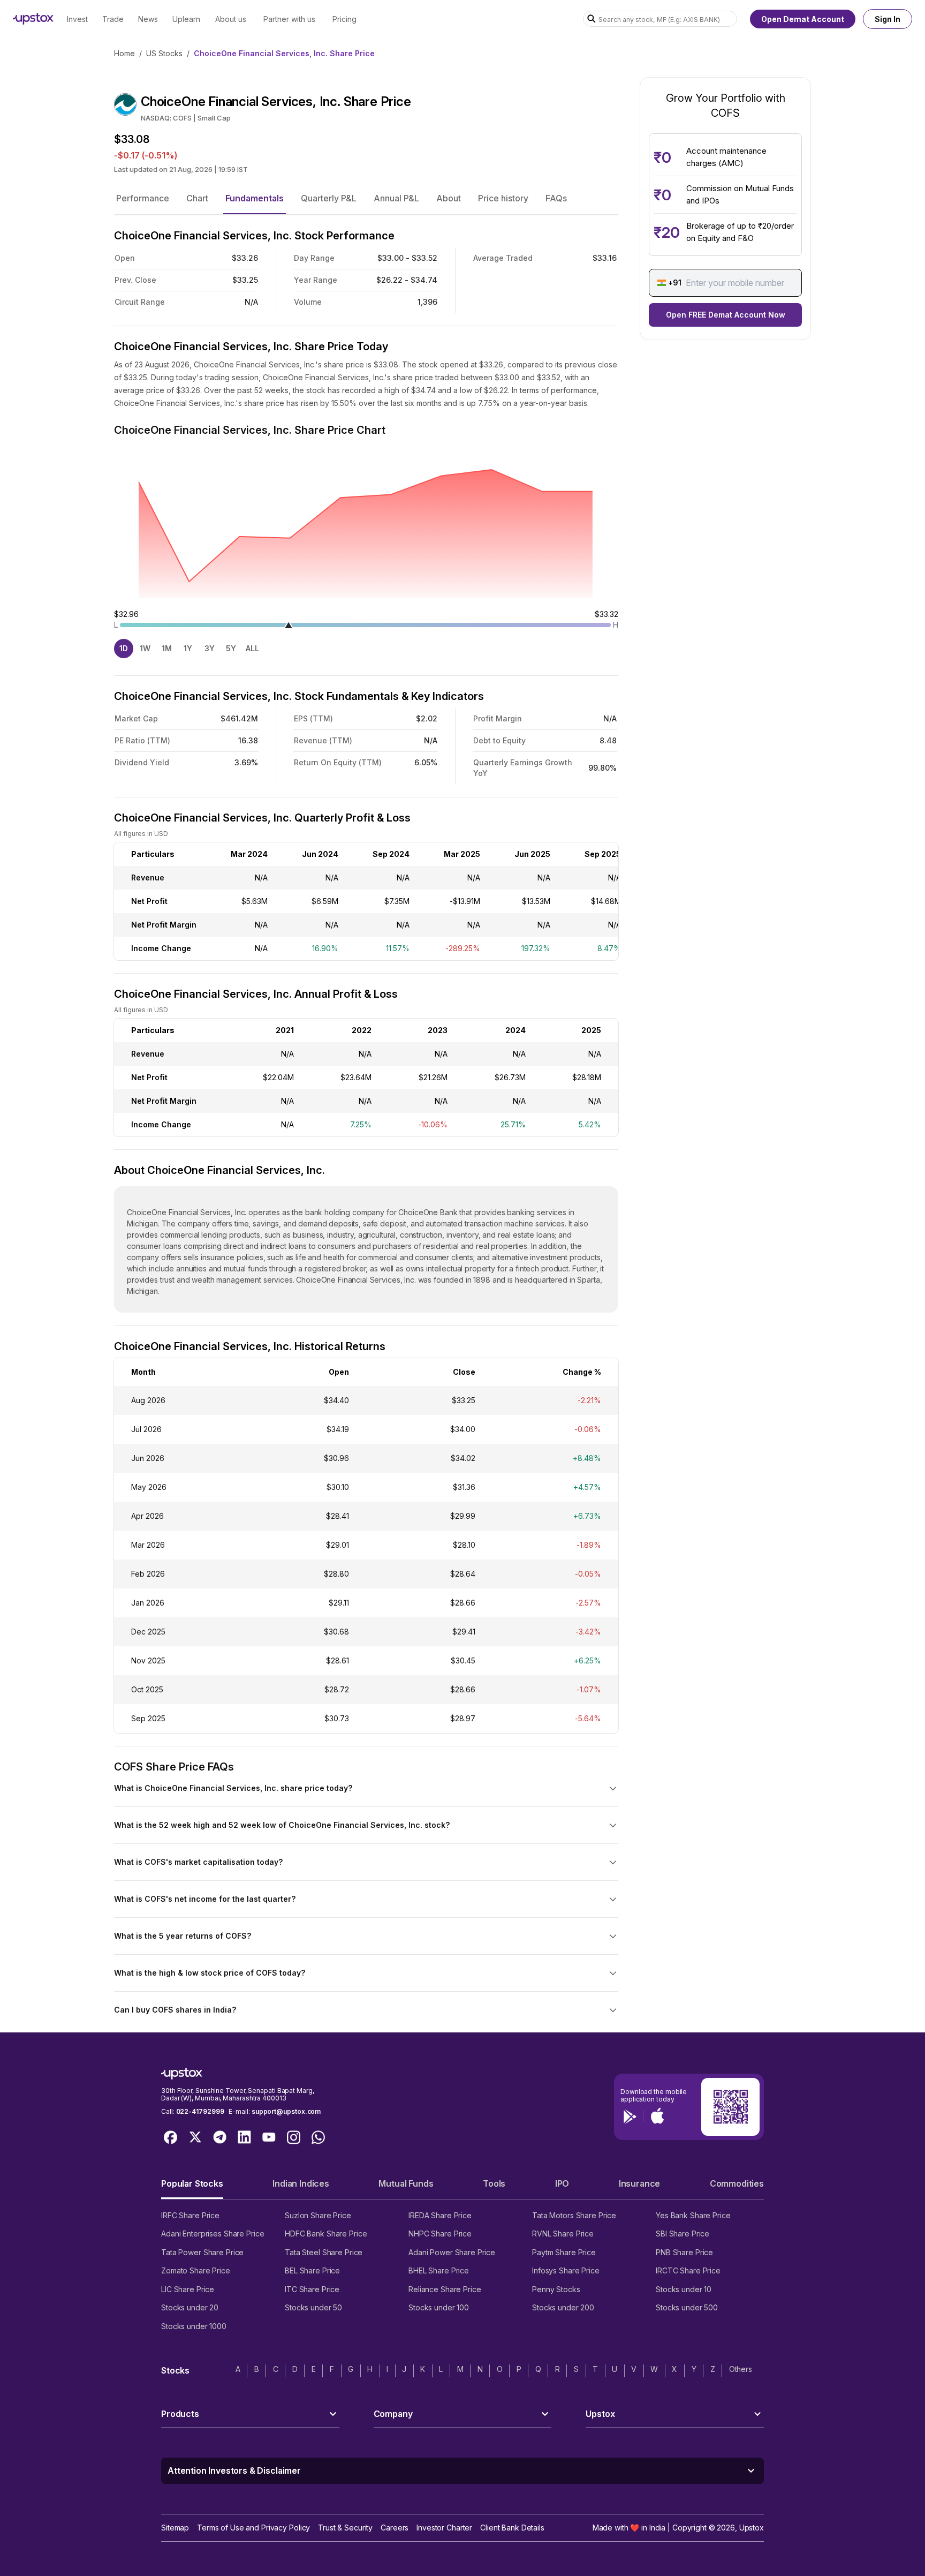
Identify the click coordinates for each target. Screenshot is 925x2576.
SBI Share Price (683, 2234)
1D (124, 648)
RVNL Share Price (563, 2234)
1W (145, 648)
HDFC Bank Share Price (326, 2234)
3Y (210, 648)
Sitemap (175, 2528)
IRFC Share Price (190, 2215)
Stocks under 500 (687, 2307)
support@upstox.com (286, 2111)
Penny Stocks (556, 2289)
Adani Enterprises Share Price (213, 2234)
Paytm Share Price (564, 2252)
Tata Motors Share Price (574, 2215)
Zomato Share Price (196, 2270)
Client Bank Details (512, 2528)
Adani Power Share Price (452, 2252)
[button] (143, 198)
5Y (231, 648)
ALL (252, 648)
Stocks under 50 (313, 2307)
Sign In (888, 19)
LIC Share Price (188, 2289)
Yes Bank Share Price (693, 2215)
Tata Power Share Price (202, 2252)
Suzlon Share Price (318, 2215)
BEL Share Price (312, 2270)
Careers (395, 2528)
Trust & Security (345, 2528)
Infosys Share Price (566, 2270)
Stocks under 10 (684, 2289)
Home (124, 53)
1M (167, 648)
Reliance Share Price (445, 2289)
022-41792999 (200, 2111)
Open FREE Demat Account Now (726, 315)
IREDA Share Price (440, 2215)
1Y (188, 648)
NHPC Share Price (440, 2234)
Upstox (752, 2528)
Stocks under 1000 (194, 2326)
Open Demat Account (803, 19)
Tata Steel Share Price (324, 2252)
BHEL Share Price (439, 2270)
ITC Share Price (312, 2289)
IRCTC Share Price (688, 2270)
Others (741, 2369)
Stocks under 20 (190, 2307)
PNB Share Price (684, 2252)
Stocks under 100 (439, 2307)
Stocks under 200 (563, 2307)
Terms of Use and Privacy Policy (253, 2528)
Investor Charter (444, 2528)
